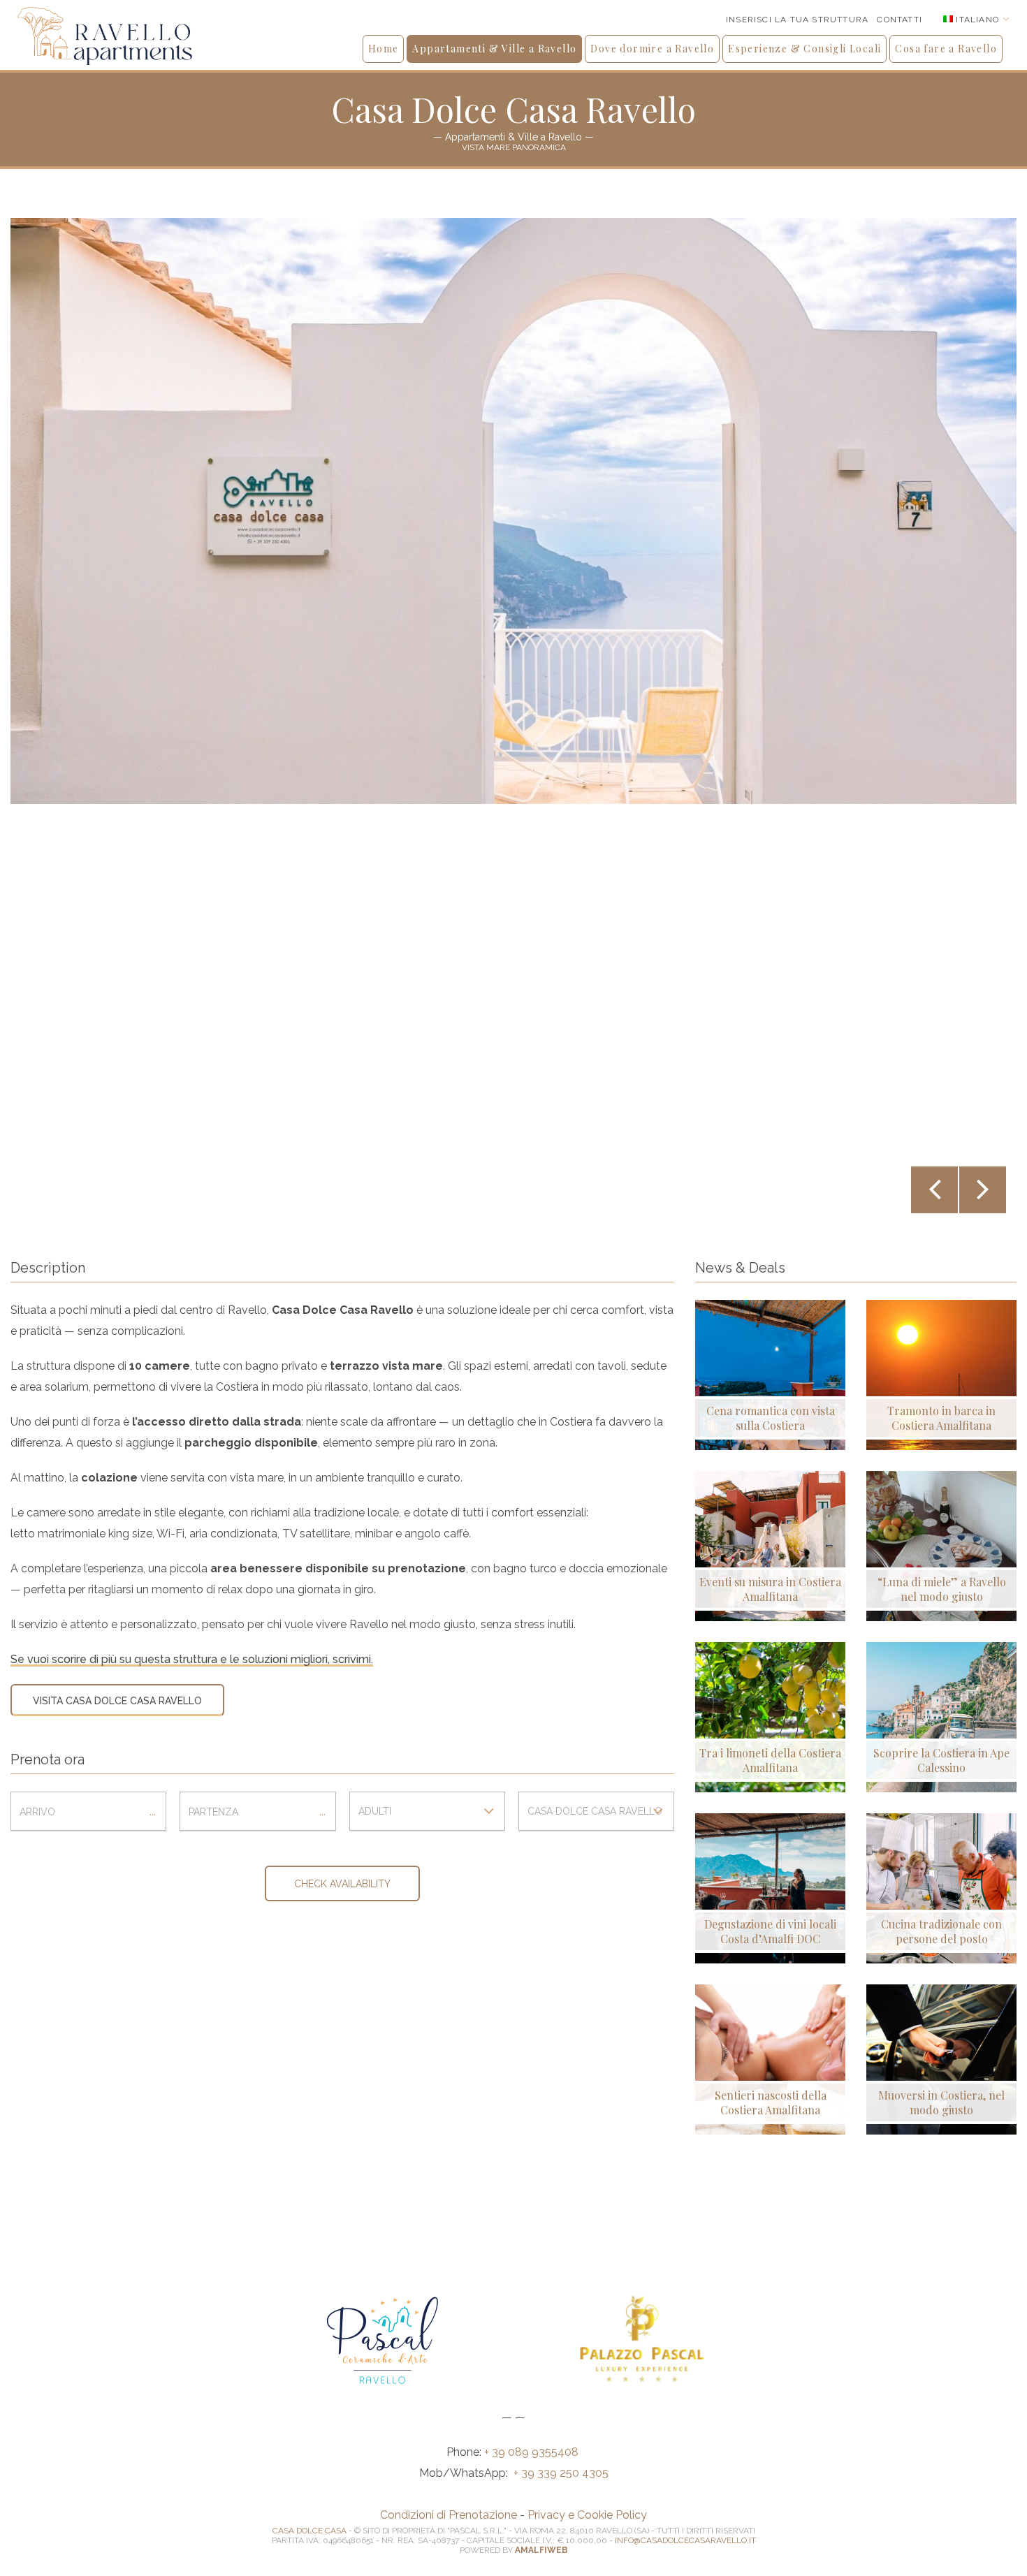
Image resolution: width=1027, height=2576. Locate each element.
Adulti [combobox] (375, 1811)
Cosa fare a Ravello (946, 49)
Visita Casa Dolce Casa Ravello (117, 1701)
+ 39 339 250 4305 (561, 2473)
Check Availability (342, 1884)
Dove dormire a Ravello (652, 49)
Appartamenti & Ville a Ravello (494, 49)
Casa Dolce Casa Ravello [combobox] (595, 1811)
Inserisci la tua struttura (797, 20)
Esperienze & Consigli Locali (804, 49)
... (153, 1811)
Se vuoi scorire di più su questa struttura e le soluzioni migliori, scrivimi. (192, 1659)
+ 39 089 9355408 (533, 2452)
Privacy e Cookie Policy (587, 2515)
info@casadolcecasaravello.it (685, 2540)
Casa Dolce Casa (309, 2531)
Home (384, 49)
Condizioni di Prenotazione (449, 2515)
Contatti (899, 20)
